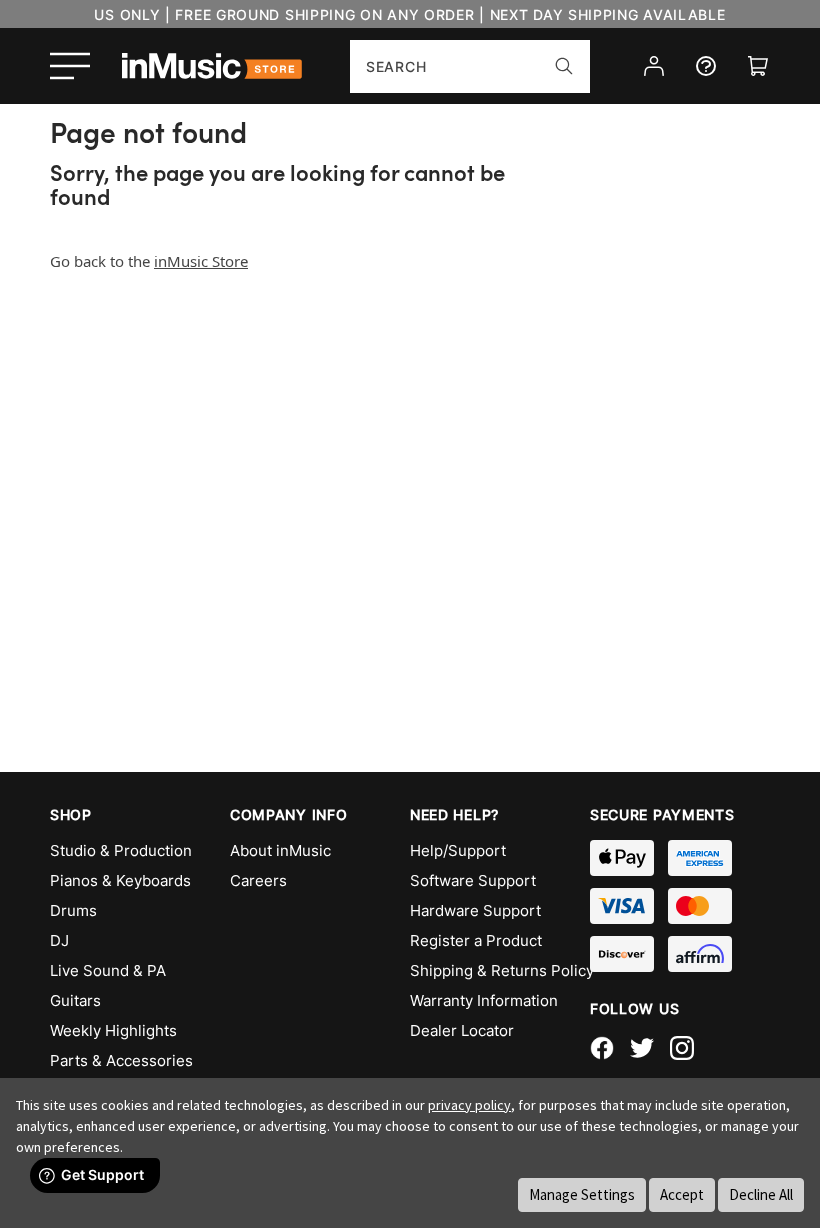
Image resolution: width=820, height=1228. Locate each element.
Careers (258, 880)
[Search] (564, 66)
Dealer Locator (462, 1030)
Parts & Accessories (121, 1060)
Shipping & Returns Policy (500, 970)
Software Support (473, 880)
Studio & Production (121, 850)
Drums (73, 910)
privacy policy (469, 1105)
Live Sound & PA (108, 970)
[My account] (654, 66)
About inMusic (280, 850)
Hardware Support (475, 910)
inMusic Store (201, 261)
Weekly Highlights (113, 1030)
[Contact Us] (706, 66)
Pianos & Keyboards (120, 880)
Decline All (761, 1194)
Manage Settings (582, 1194)
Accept (682, 1194)
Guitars (75, 1000)
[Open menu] (70, 66)
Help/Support (458, 850)
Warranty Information (484, 1000)
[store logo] (212, 66)
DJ (59, 940)
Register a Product (476, 940)
